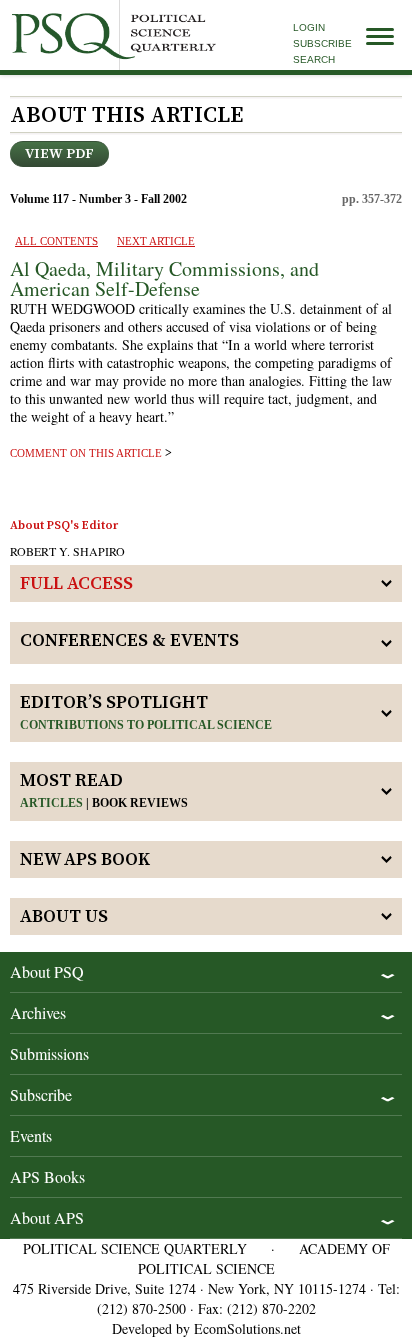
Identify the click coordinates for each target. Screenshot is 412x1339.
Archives (38, 1012)
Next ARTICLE (156, 241)
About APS (47, 1217)
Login (309, 27)
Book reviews (140, 803)
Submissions (49, 1053)
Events (31, 1135)
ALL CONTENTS (56, 241)
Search (314, 59)
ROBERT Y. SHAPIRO (67, 551)
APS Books (47, 1176)
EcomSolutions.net (247, 1328)
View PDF (59, 154)
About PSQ (47, 971)
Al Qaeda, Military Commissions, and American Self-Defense (164, 278)
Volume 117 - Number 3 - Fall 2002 (98, 199)
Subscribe (322, 43)
